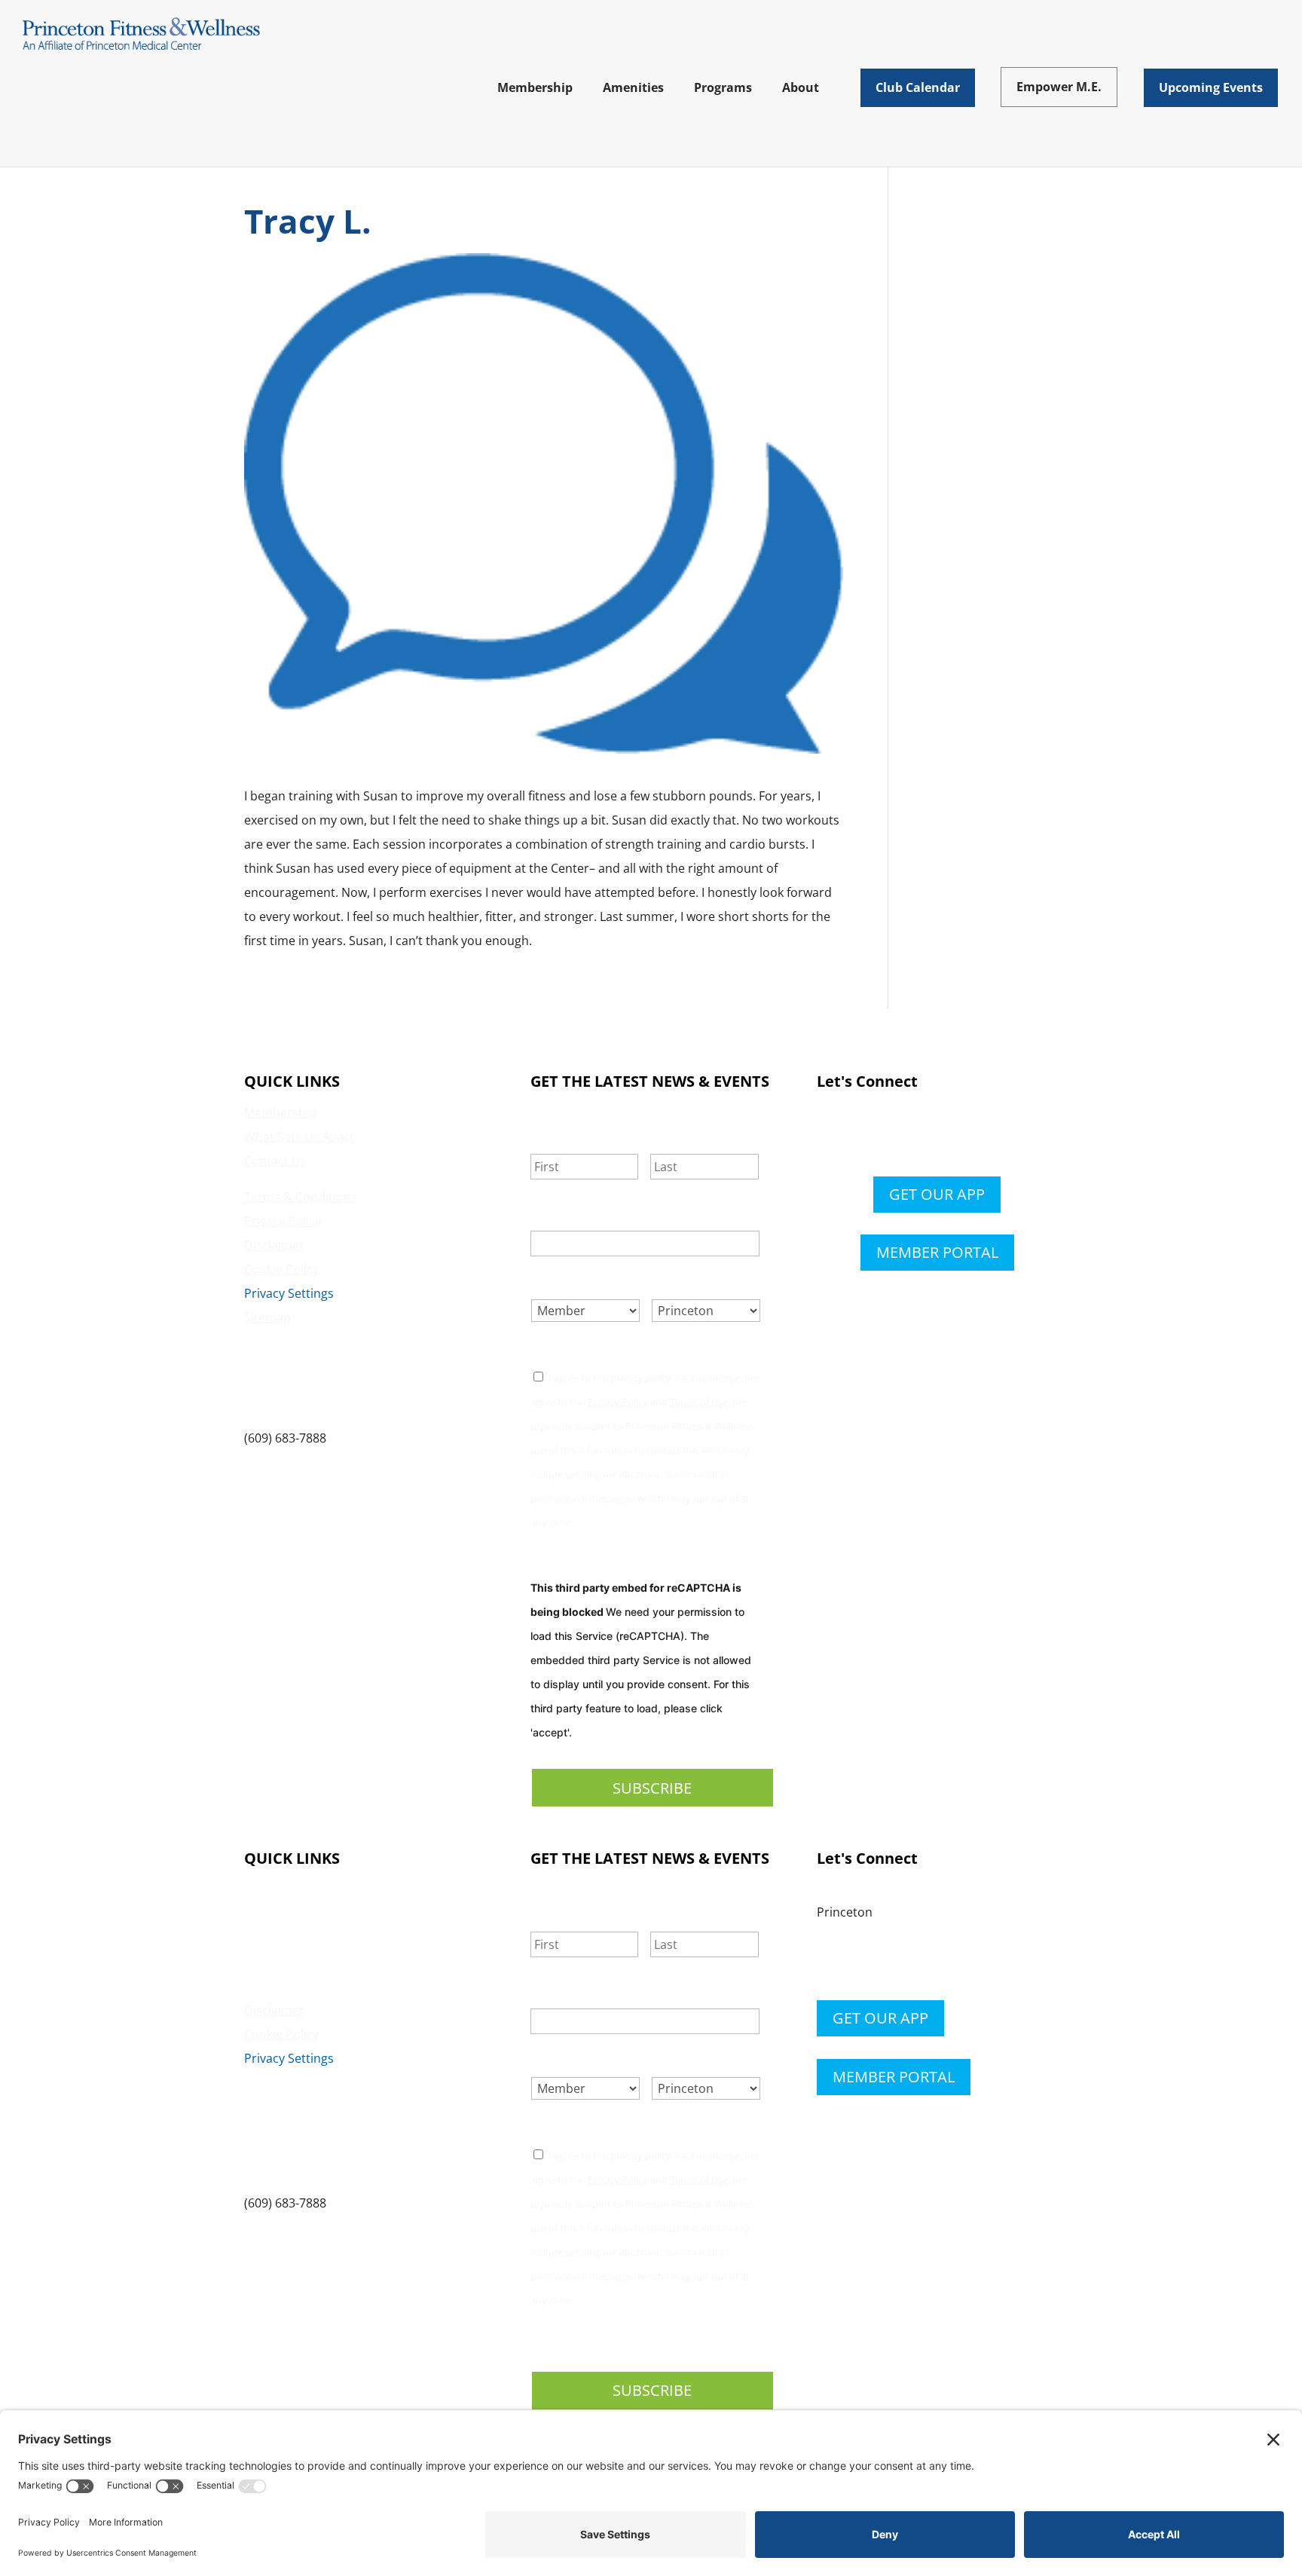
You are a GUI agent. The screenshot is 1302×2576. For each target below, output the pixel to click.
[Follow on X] (922, 1136)
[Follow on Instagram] (952, 1136)
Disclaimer (274, 1245)
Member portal (894, 2077)
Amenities (272, 1914)
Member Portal (937, 1252)
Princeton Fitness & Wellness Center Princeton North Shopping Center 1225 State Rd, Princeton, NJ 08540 (347, 1378)
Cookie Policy (281, 1269)
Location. (691, 1281)
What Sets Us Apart (299, 1137)
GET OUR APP (937, 1194)
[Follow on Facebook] (892, 1136)
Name (555, 1135)
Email (555, 1213)
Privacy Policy (283, 1221)
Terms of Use (699, 1402)
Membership (280, 1112)
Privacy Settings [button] (289, 1293)
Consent (565, 1347)
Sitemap (267, 1317)
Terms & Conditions (301, 1197)
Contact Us (275, 1161)
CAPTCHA (558, 1558)
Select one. (574, 1281)
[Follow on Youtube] (983, 1136)
